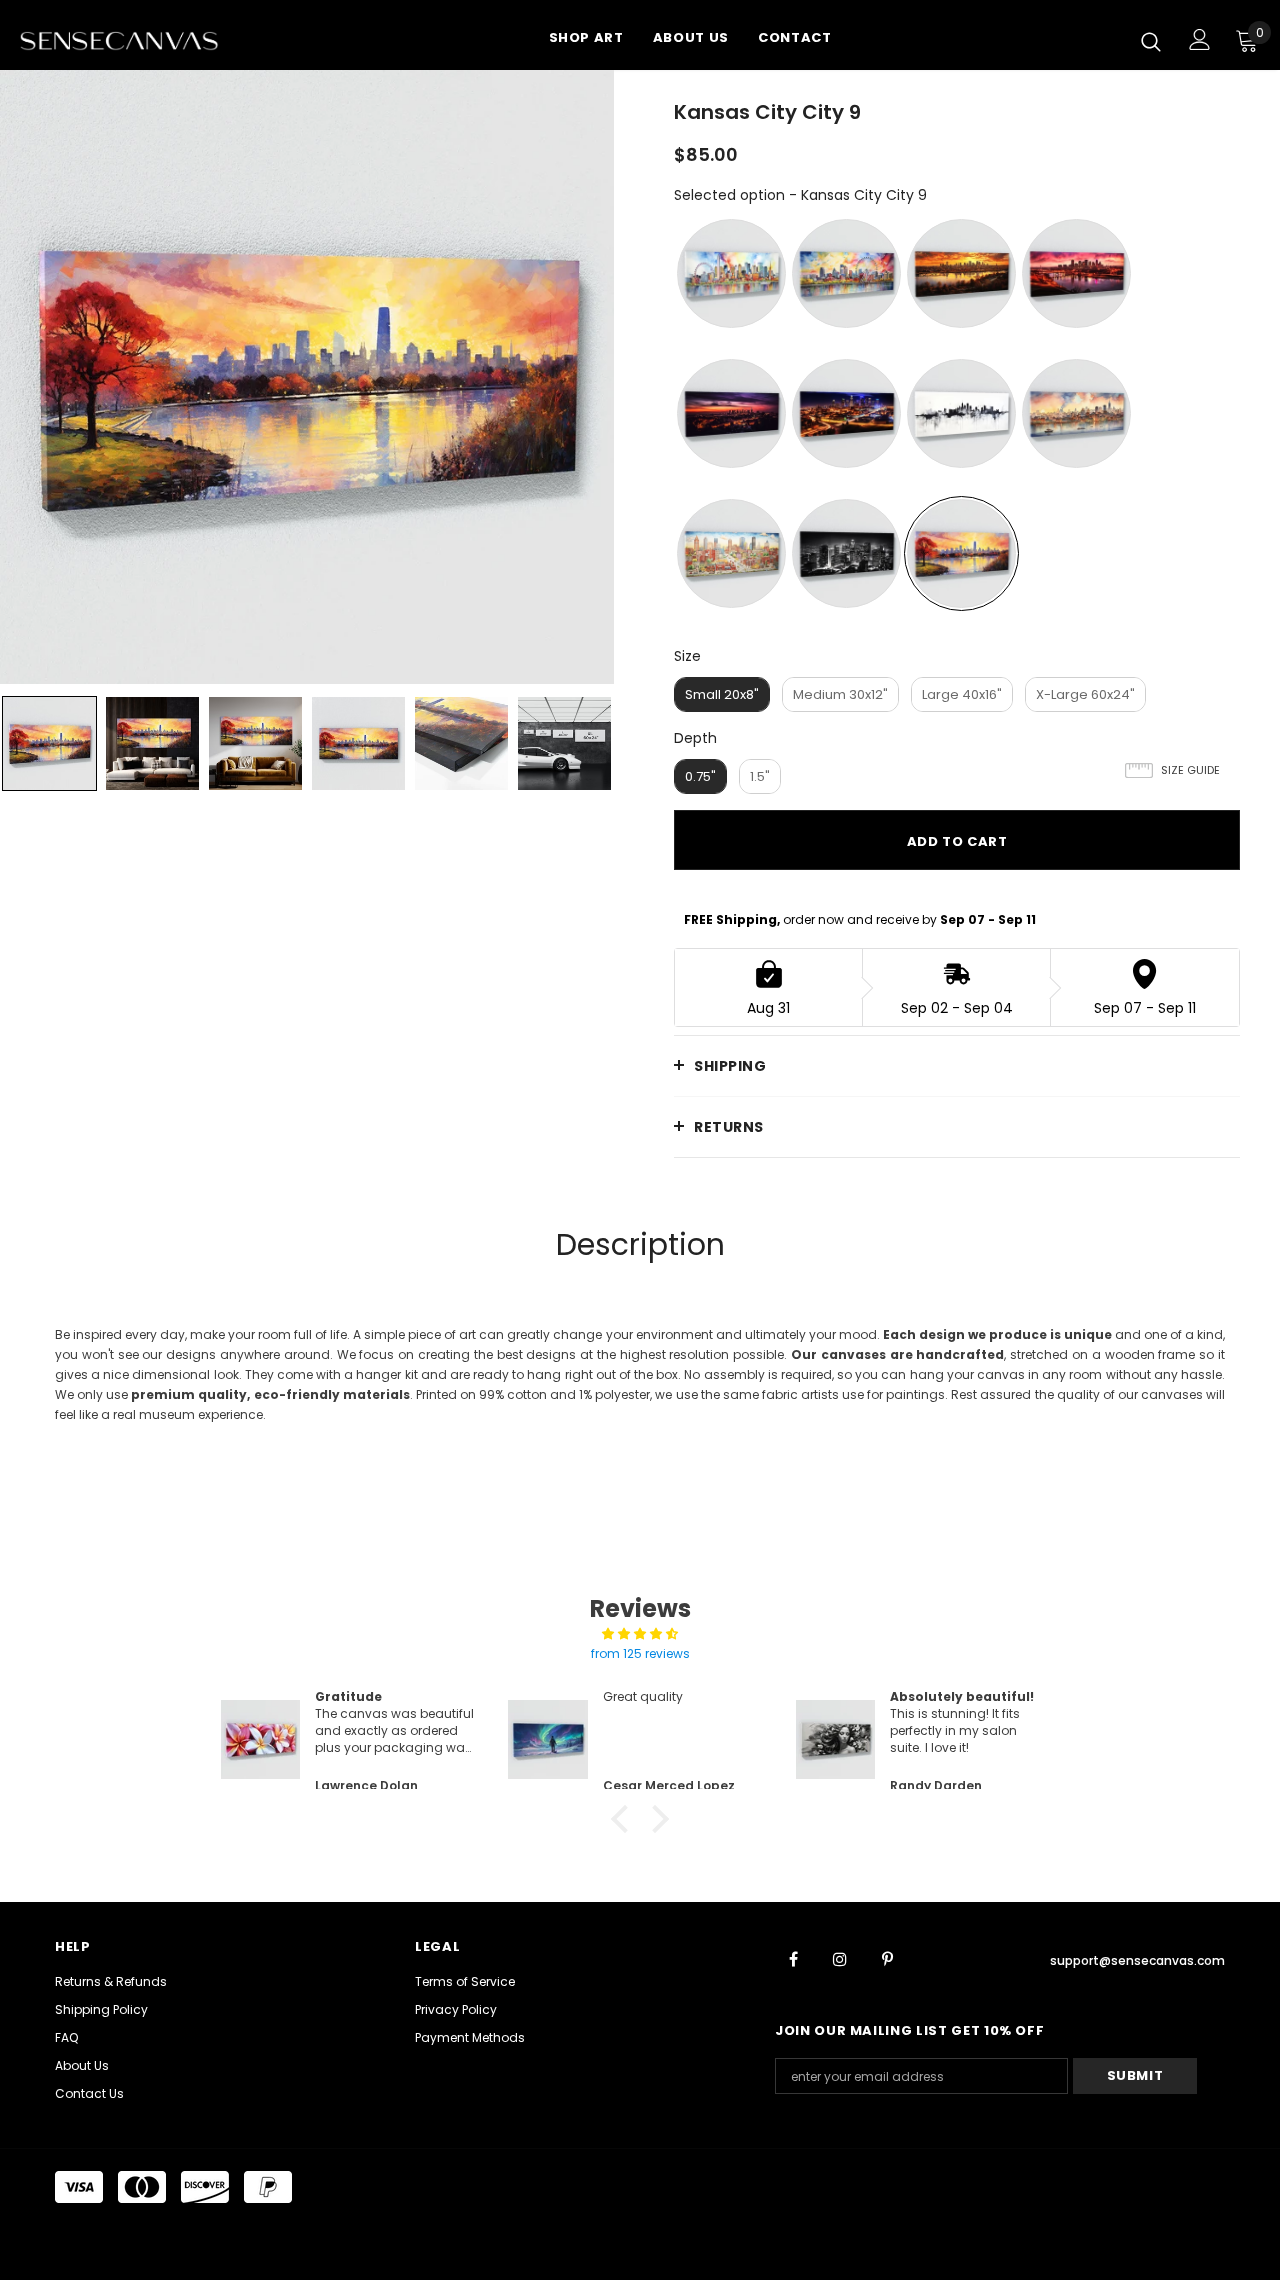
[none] (49, 743)
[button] (625, 1819)
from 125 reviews (640, 1653)
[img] (640, 1634)
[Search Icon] (1151, 41)
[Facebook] (793, 1958)
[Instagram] (840, 1958)
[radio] (731, 273)
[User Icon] (1200, 39)
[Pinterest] (887, 1958)
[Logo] (144, 40)
